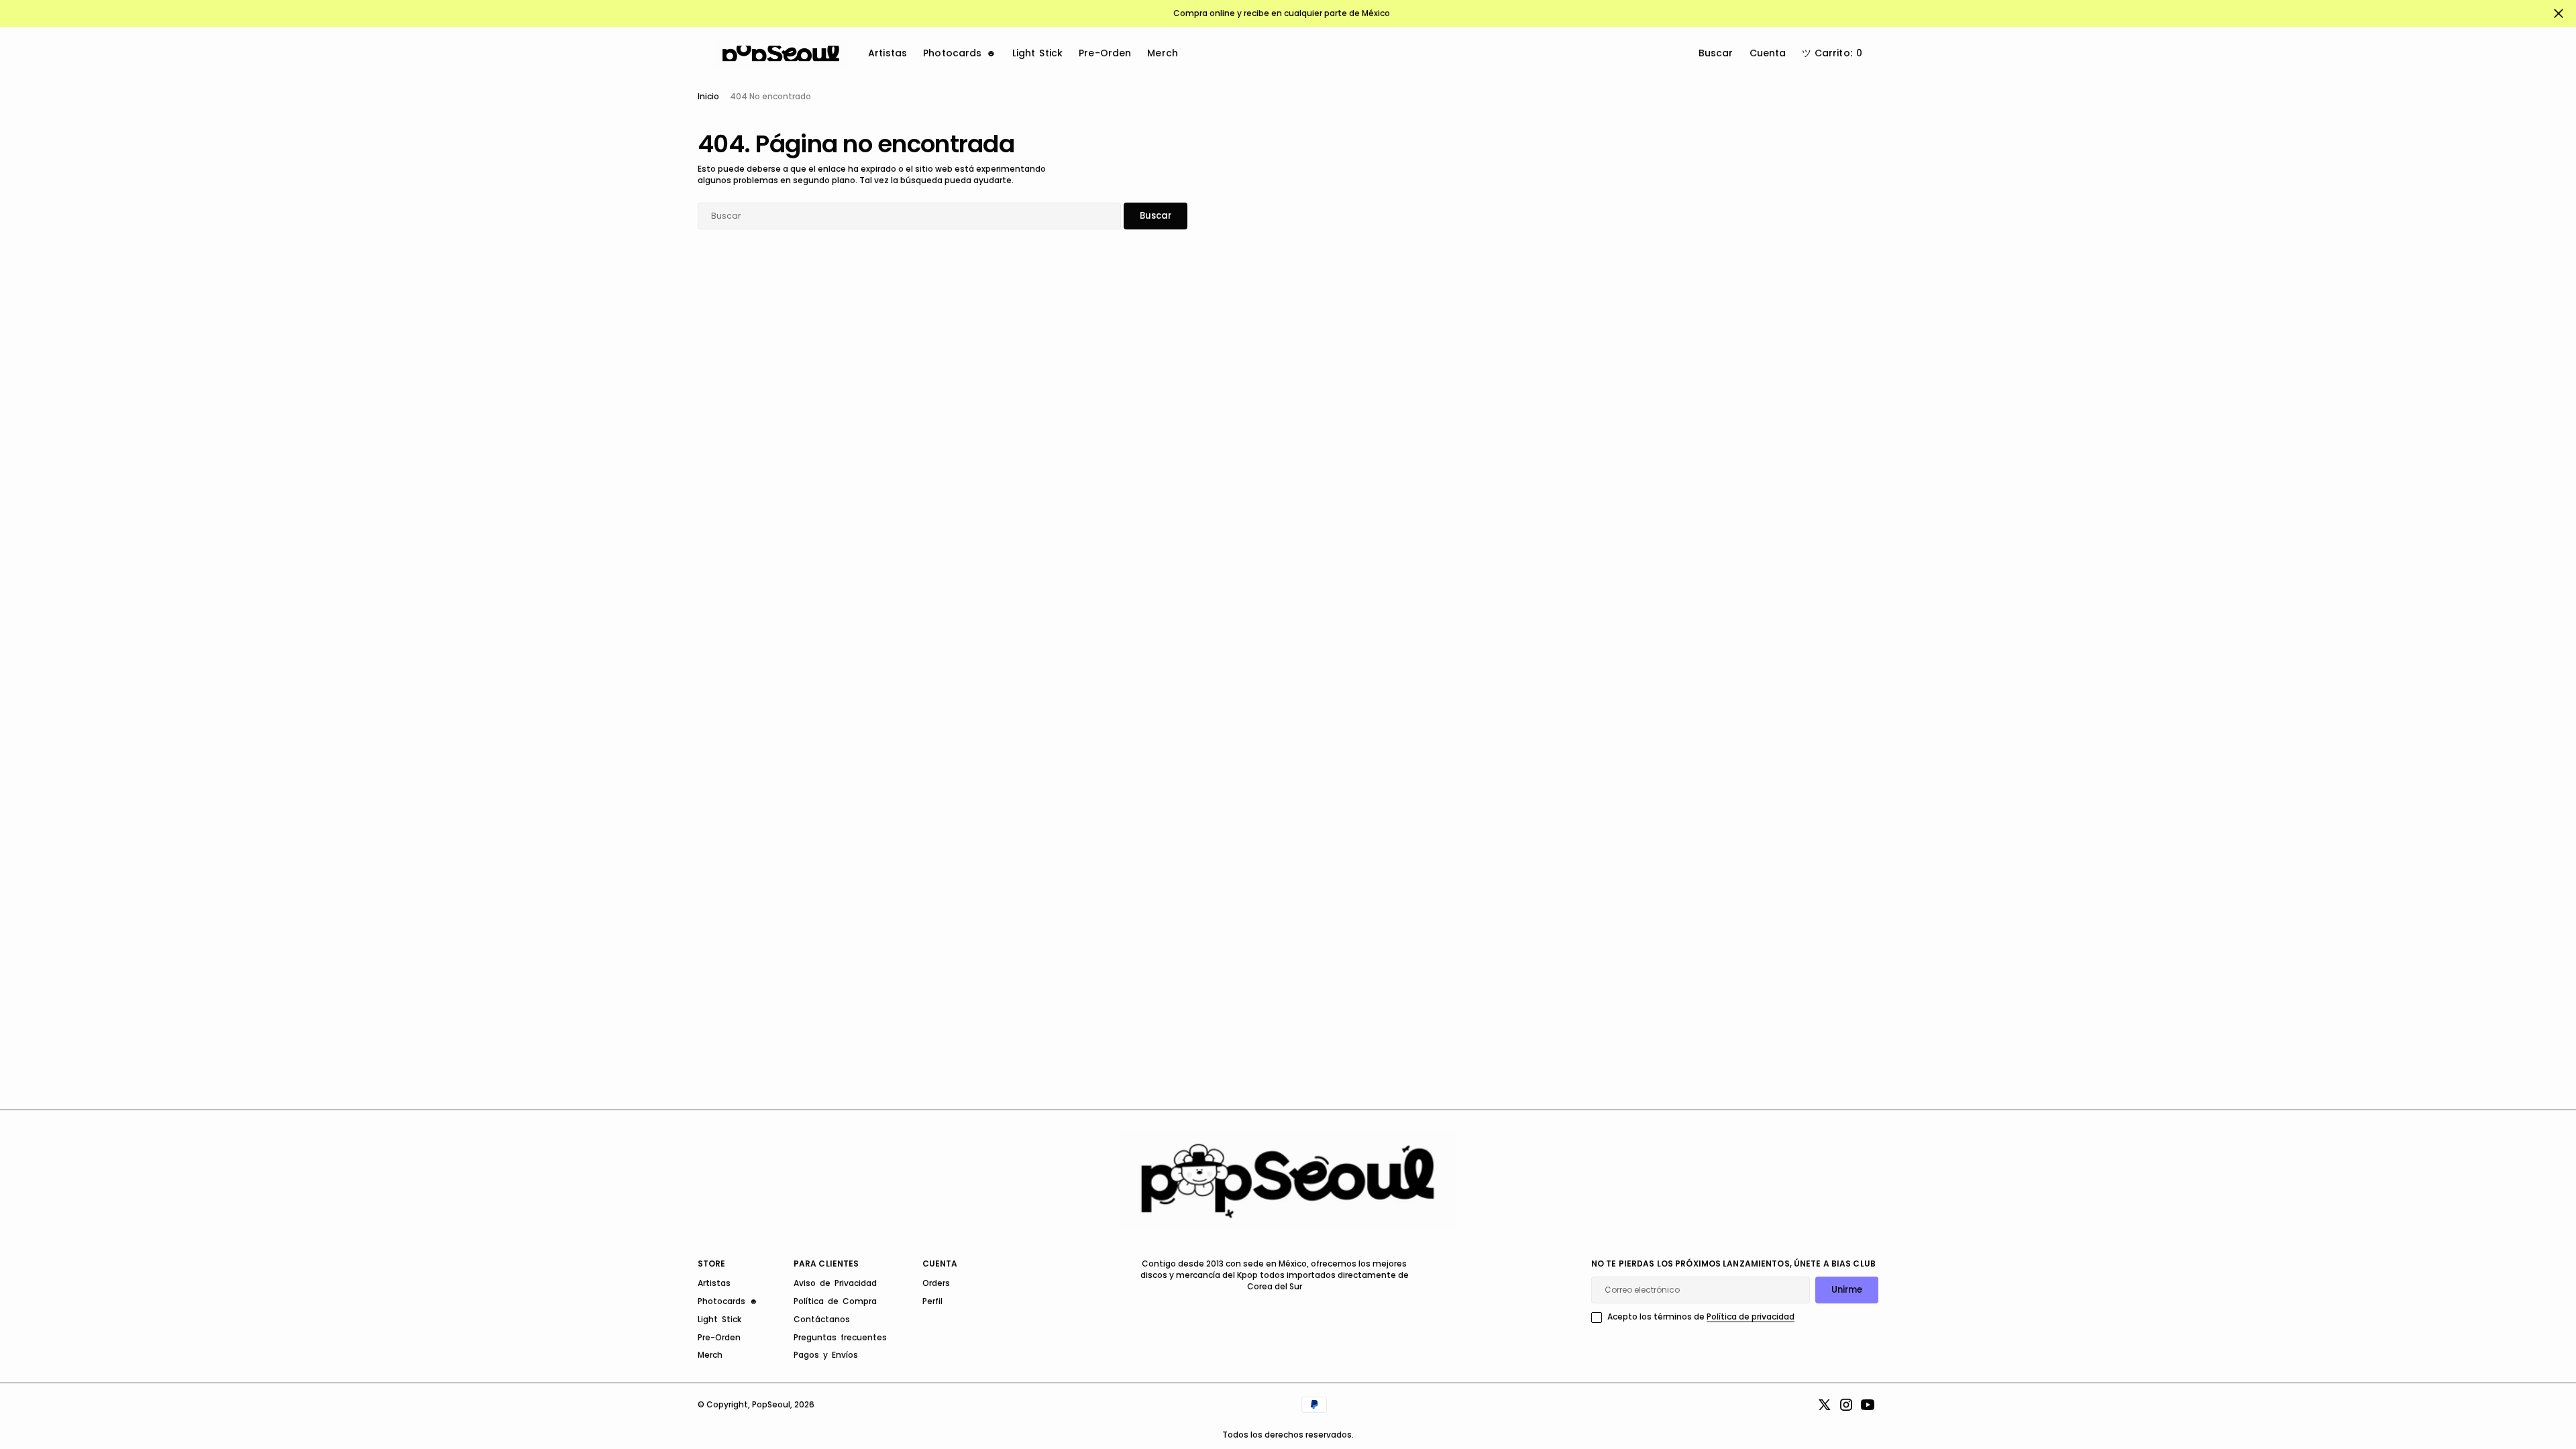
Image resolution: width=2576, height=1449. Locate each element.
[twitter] (1825, 1405)
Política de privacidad (1751, 1317)
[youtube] (1868, 1405)
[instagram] (1846, 1405)
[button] (1832, 54)
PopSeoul (771, 1404)
